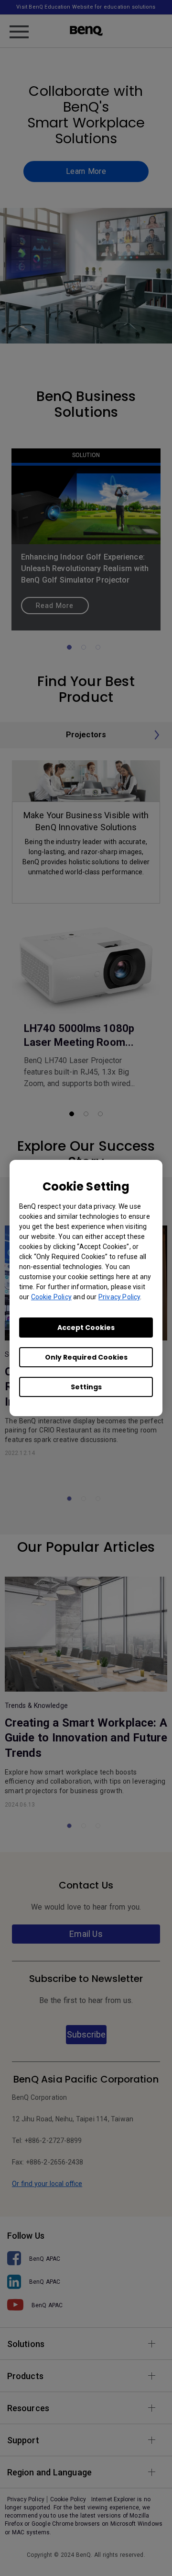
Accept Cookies (86, 1328)
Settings (86, 1387)
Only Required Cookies (86, 1357)
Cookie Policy (51, 1297)
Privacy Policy (119, 1297)
